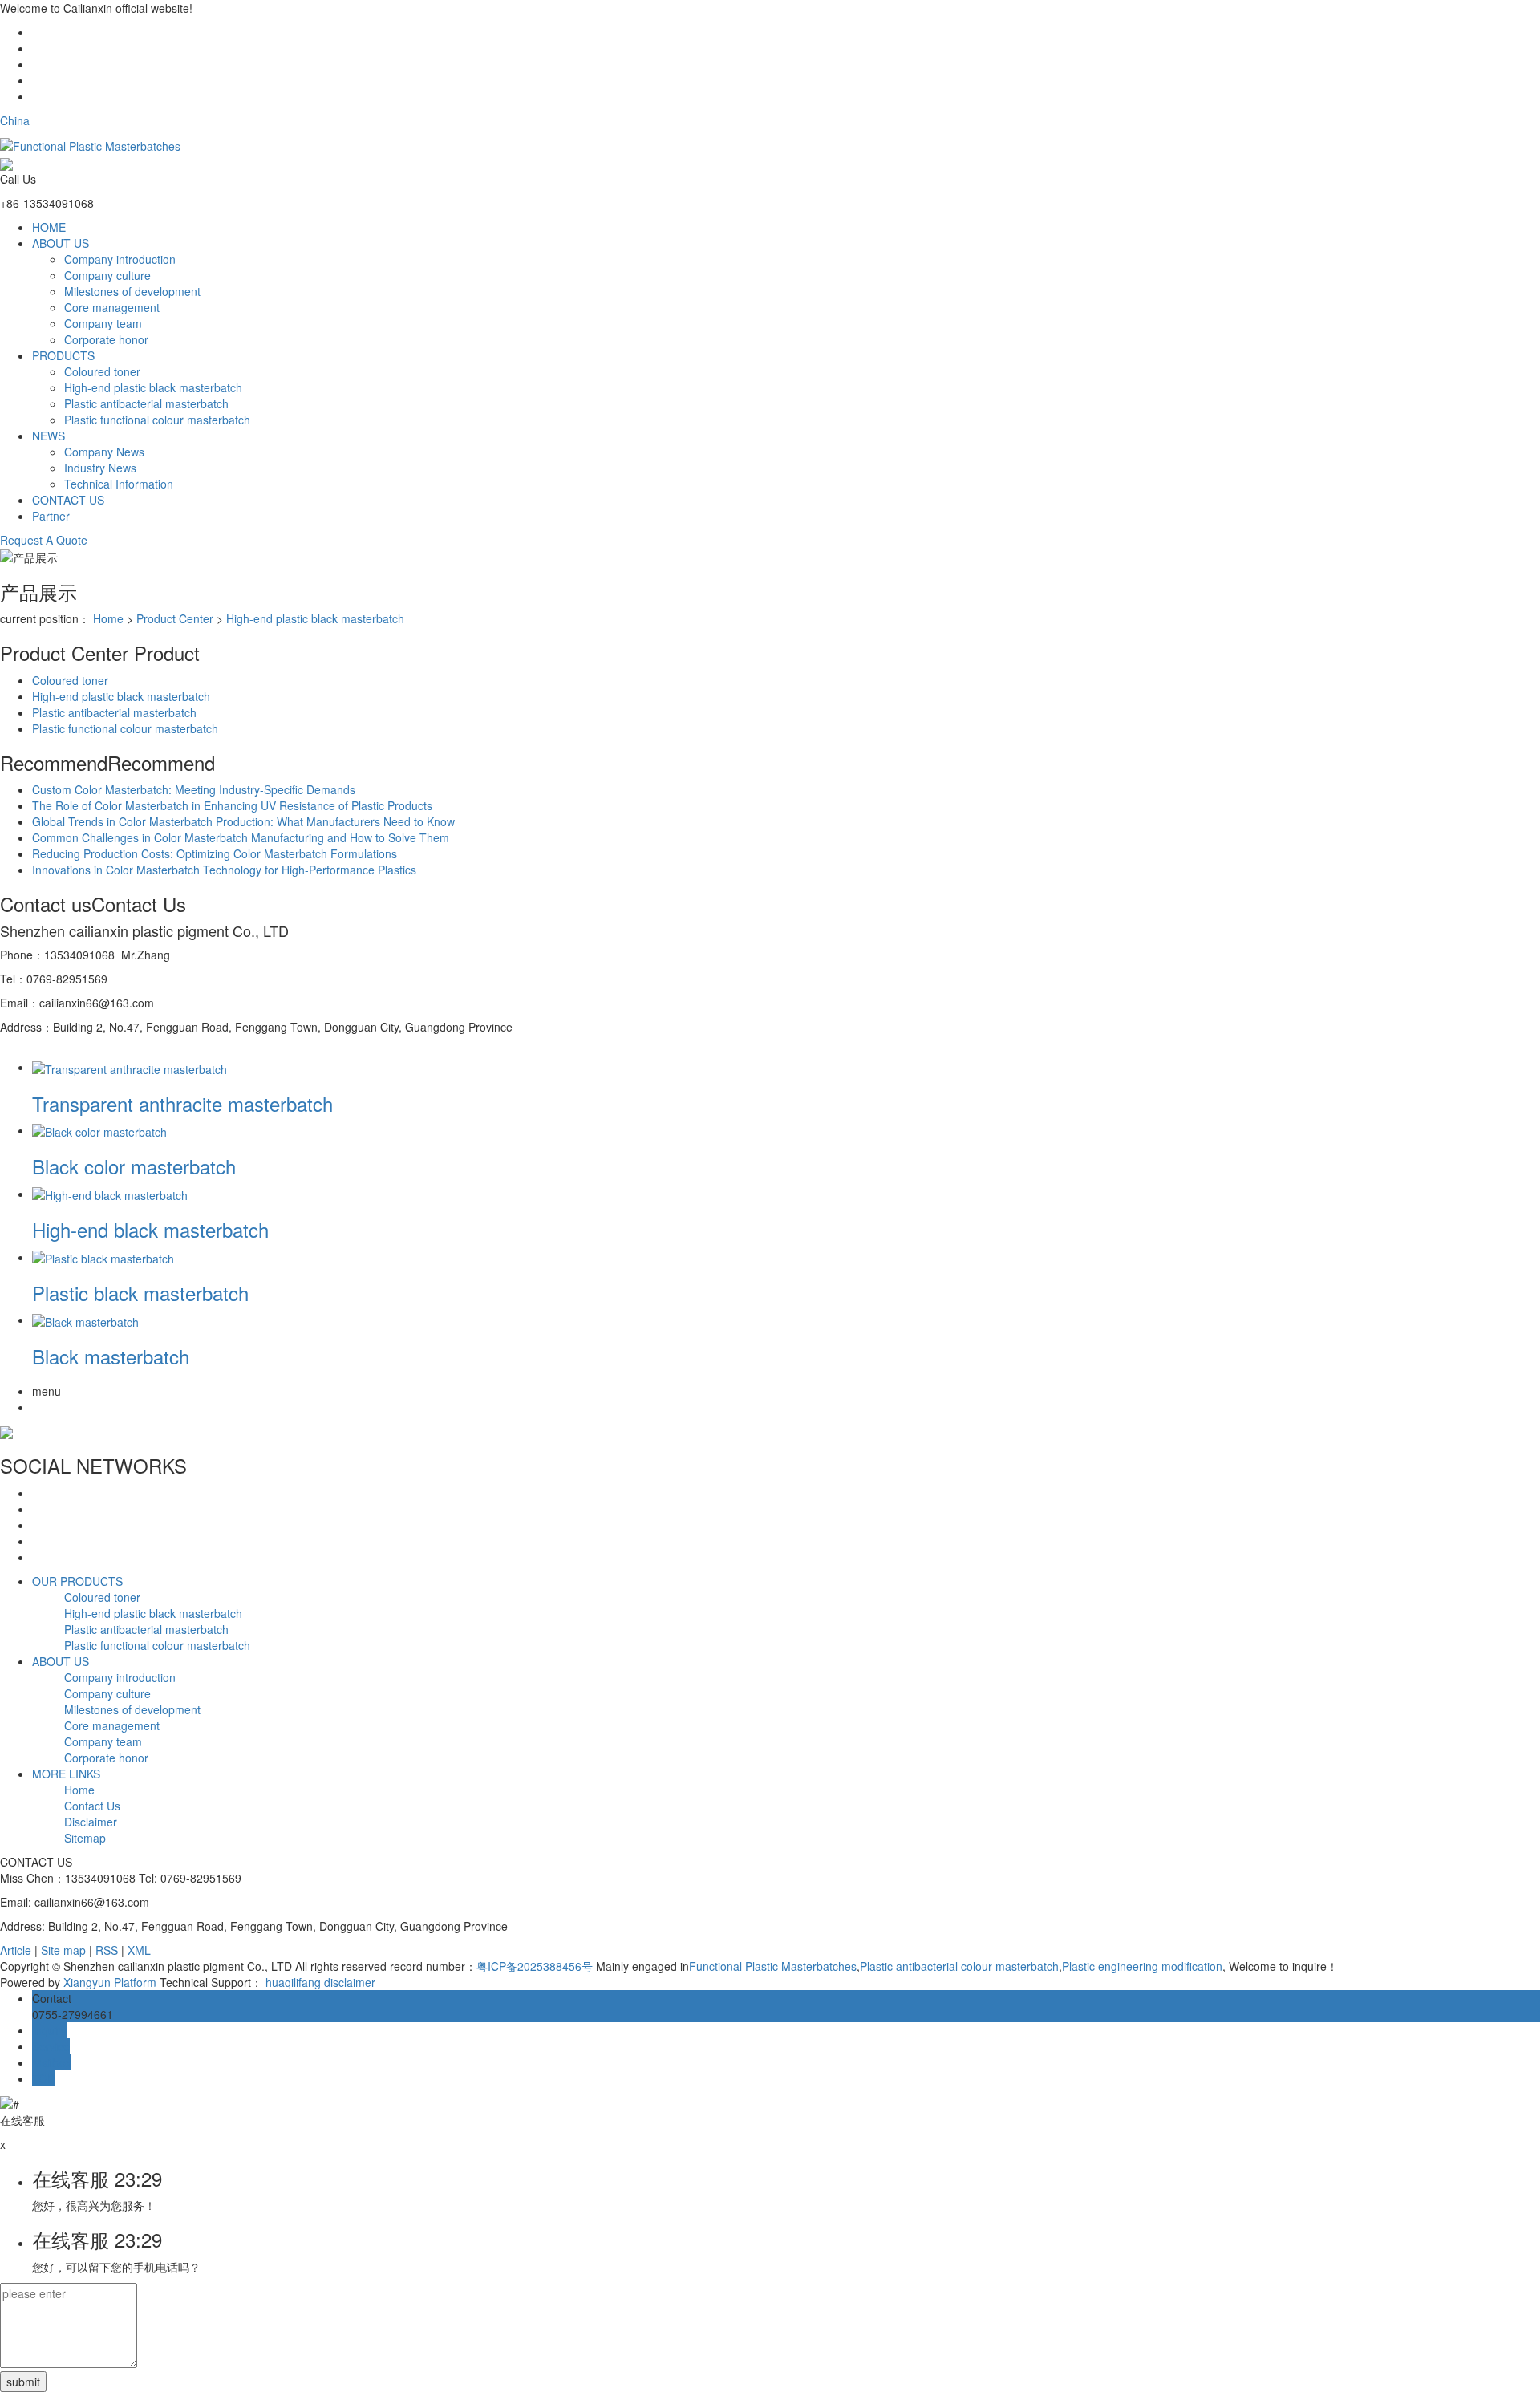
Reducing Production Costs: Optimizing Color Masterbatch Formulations (215, 853)
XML (139, 1950)
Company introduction (120, 259)
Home (108, 618)
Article (16, 1950)
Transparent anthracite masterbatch (182, 1103)
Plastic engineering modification (1142, 1966)
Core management (112, 307)
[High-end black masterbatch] (110, 1194)
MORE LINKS (66, 1774)
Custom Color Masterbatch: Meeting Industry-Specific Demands (194, 789)
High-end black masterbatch (150, 1229)
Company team (103, 323)
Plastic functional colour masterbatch (157, 420)
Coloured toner (102, 371)
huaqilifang (293, 1982)
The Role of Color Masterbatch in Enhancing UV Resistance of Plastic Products (232, 805)
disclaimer (350, 1982)
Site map (63, 1950)
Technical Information (119, 484)
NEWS (49, 436)
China (15, 120)
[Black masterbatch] (85, 1320)
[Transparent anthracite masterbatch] (130, 1067)
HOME (49, 227)
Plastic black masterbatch (140, 1293)
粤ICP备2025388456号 (535, 1966)
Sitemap (85, 1838)
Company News (104, 452)
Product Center (175, 618)
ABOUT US (61, 243)
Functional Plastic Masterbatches (773, 1966)
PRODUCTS (63, 355)
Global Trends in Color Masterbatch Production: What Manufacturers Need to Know (243, 821)
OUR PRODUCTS (77, 1581)
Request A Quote (44, 540)
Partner (51, 516)
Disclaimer (91, 1822)
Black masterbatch (111, 1356)
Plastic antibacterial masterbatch (146, 403)
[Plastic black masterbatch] (103, 1257)
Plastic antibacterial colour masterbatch (959, 1966)
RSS (107, 1950)
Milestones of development (132, 291)
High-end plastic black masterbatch (153, 387)
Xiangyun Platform (110, 1982)
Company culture (107, 275)
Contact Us (92, 1806)
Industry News (100, 468)
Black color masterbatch (134, 1166)
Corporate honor (106, 339)
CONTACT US (68, 500)
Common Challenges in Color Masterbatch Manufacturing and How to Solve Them (241, 837)
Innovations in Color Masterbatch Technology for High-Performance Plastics (224, 870)
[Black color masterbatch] (99, 1130)
